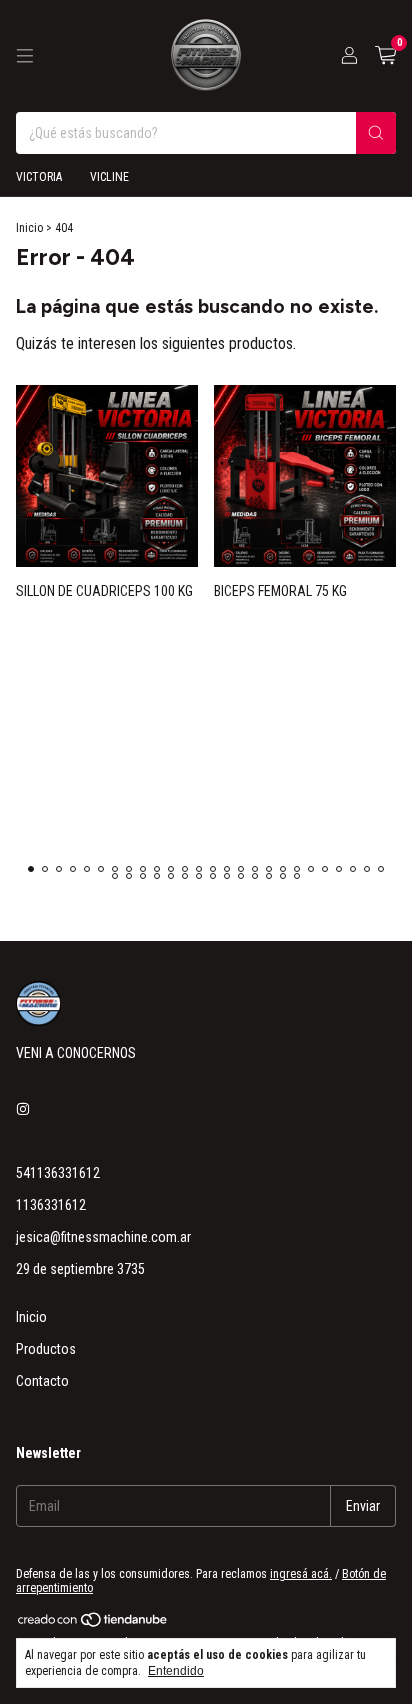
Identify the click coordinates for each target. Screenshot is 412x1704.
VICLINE (109, 177)
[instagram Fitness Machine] (23, 1109)
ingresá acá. (301, 1574)
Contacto (42, 1381)
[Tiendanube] (93, 1625)
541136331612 (58, 1173)
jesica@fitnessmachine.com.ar (103, 1237)
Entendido (176, 1671)
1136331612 (51, 1205)
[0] (385, 56)
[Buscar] (376, 133)
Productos (46, 1349)
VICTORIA (39, 177)
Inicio (29, 228)
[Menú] (25, 56)
